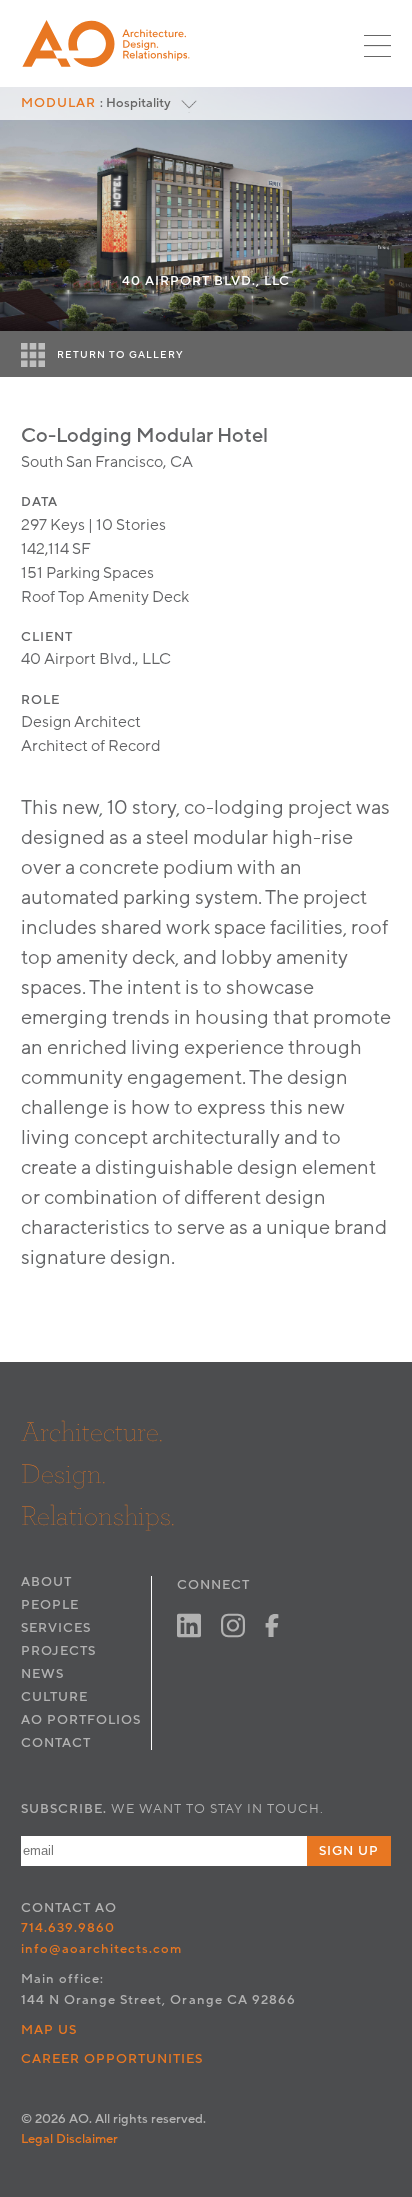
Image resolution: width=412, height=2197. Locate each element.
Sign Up (349, 1851)
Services (56, 1628)
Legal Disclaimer (69, 2139)
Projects (58, 1651)
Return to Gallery (120, 355)
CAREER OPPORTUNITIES (112, 2059)
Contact (56, 1743)
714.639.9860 (68, 1928)
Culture (54, 1697)
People (50, 1605)
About (46, 1582)
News (42, 1674)
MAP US (49, 2030)
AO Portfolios (81, 1720)
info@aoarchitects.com (102, 1949)
